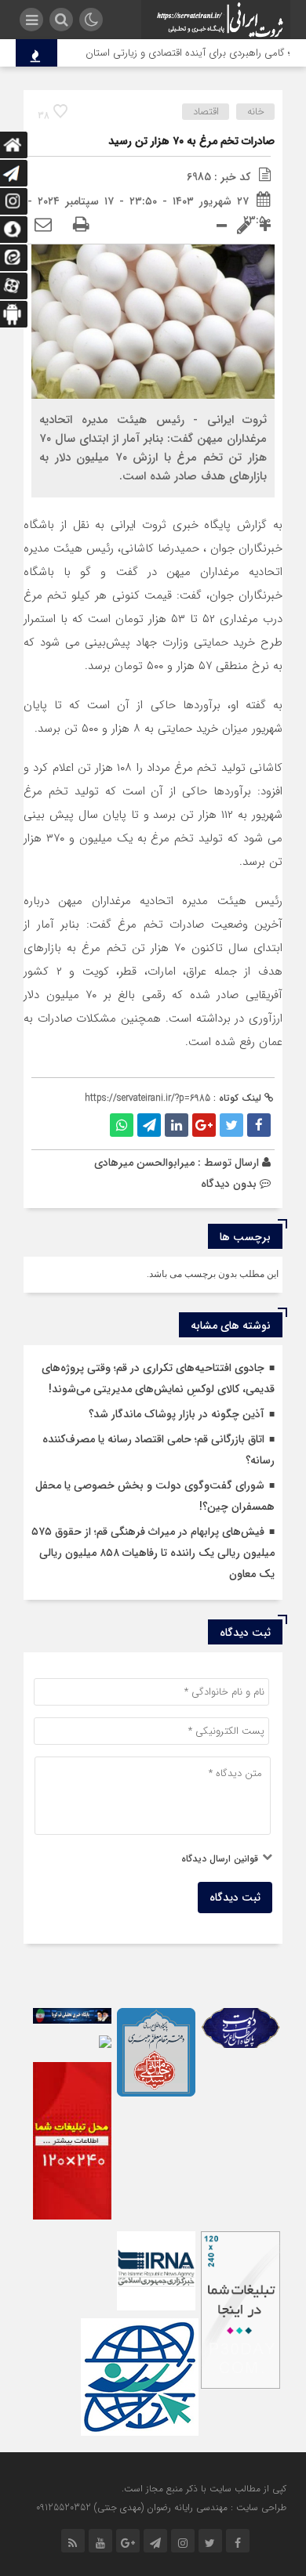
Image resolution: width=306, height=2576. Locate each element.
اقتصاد (206, 112)
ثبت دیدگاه (235, 1898)
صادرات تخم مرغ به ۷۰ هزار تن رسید (191, 141)
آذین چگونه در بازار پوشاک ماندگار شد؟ (177, 1414)
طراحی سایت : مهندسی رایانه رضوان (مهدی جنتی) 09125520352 (161, 2507)
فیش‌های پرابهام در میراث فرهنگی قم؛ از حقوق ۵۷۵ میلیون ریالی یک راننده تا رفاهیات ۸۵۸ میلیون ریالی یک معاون (153, 1553)
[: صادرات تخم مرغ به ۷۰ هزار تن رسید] (43, 226)
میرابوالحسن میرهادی (144, 1163)
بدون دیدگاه (229, 1184)
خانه (256, 112)
